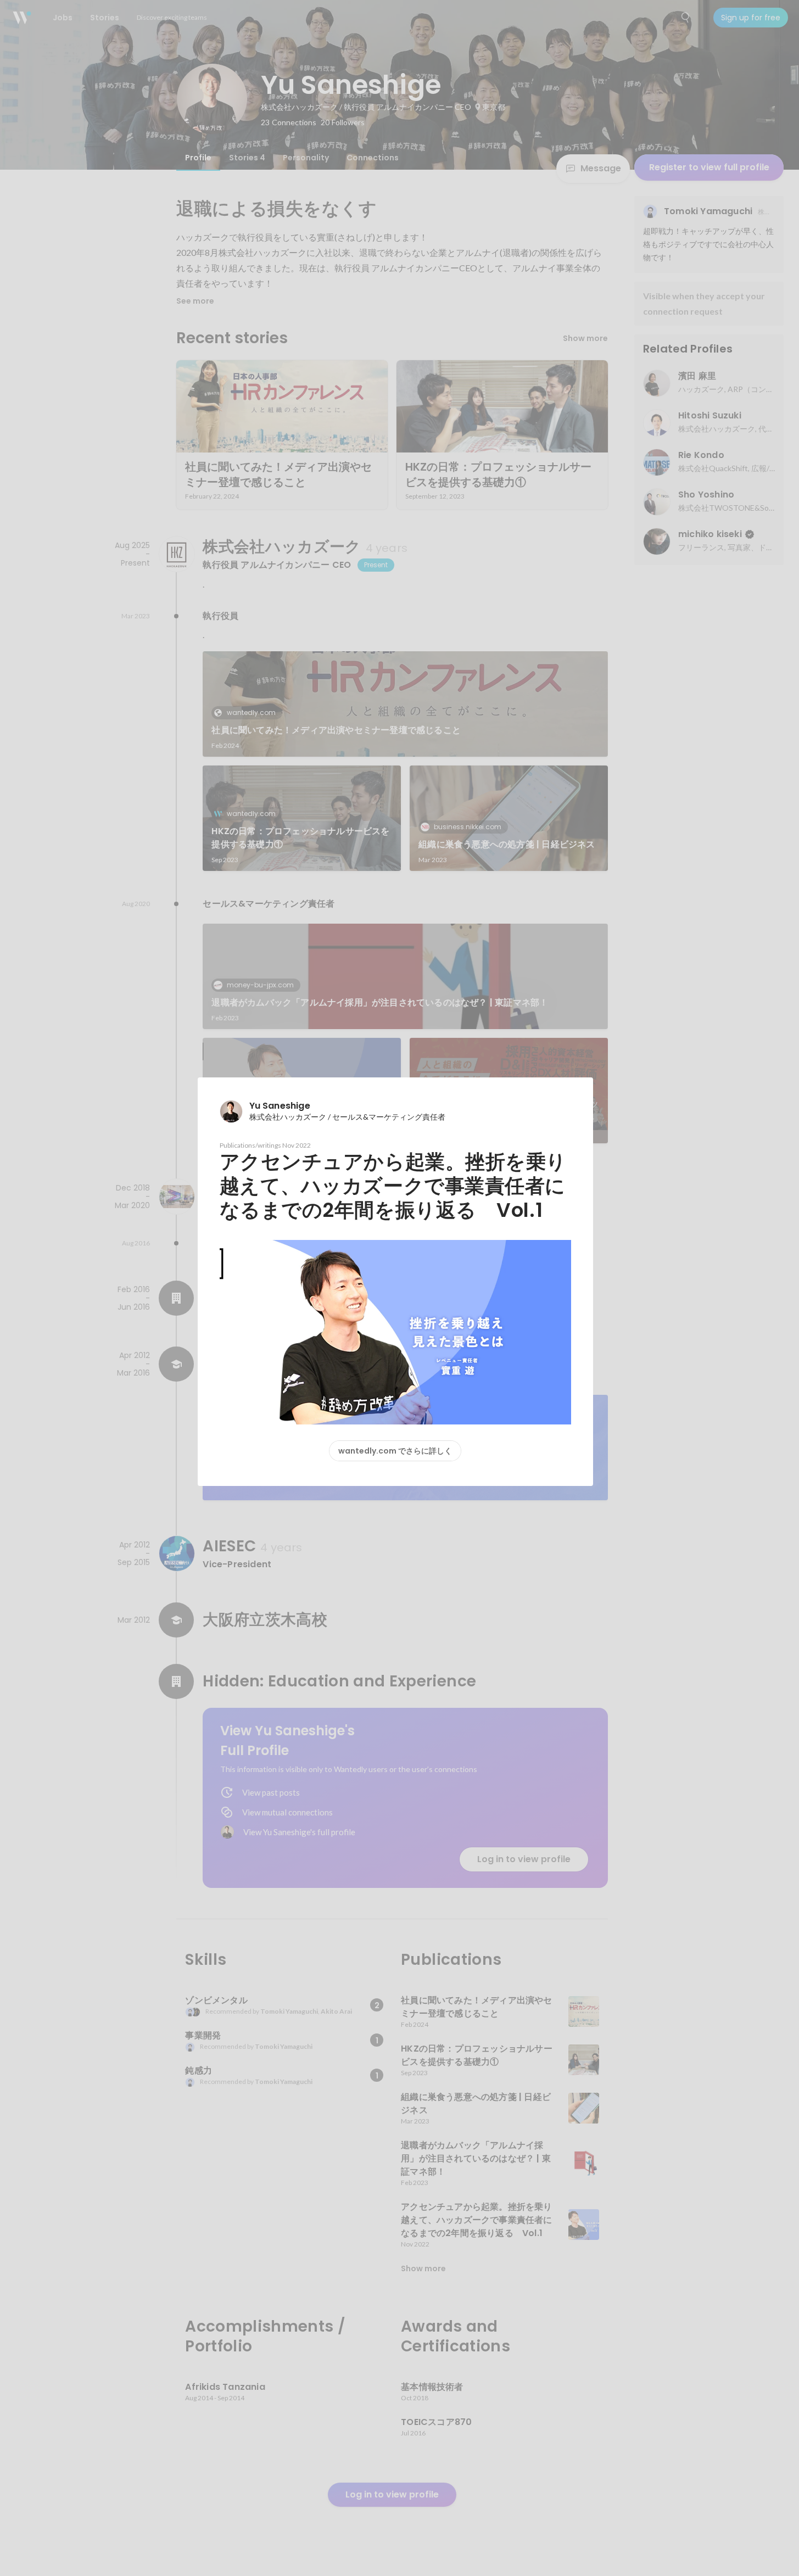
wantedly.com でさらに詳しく (395, 1451)
